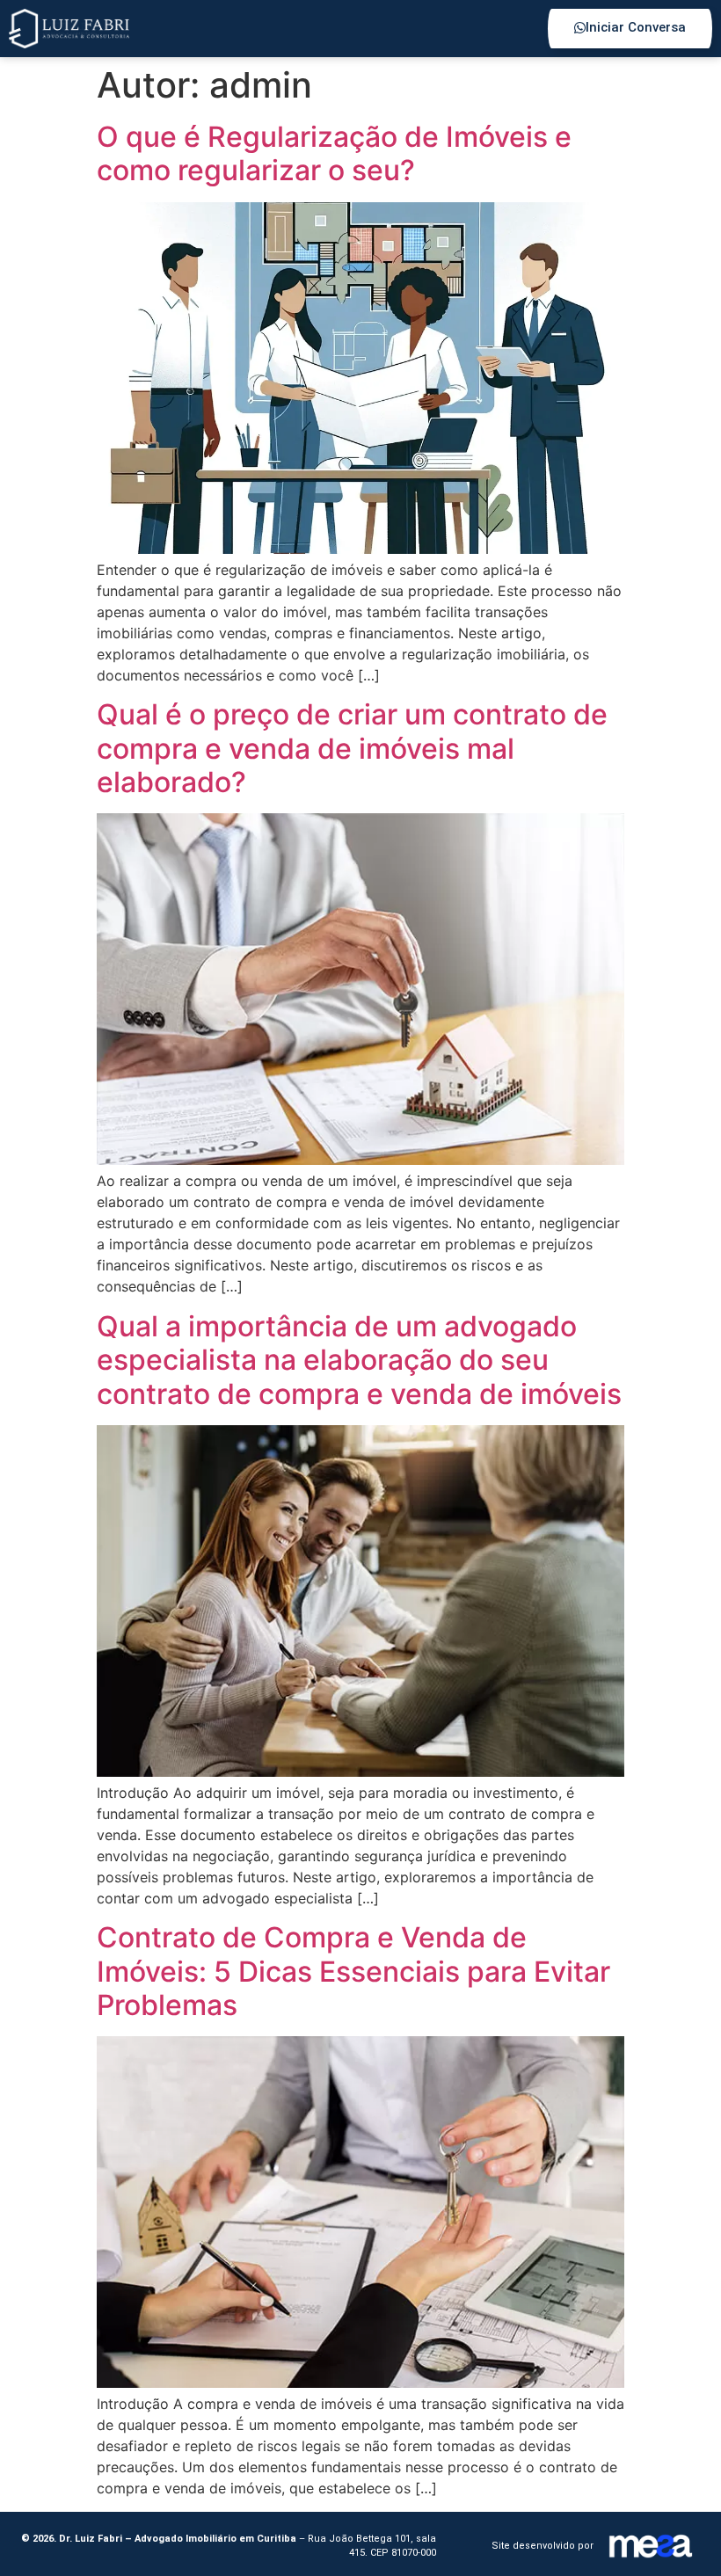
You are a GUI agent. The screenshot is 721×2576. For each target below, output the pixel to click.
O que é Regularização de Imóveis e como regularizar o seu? (334, 153)
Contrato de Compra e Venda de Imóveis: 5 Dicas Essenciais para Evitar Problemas (353, 1971)
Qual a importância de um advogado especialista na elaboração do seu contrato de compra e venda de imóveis (359, 1360)
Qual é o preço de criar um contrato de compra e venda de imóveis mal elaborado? (352, 748)
